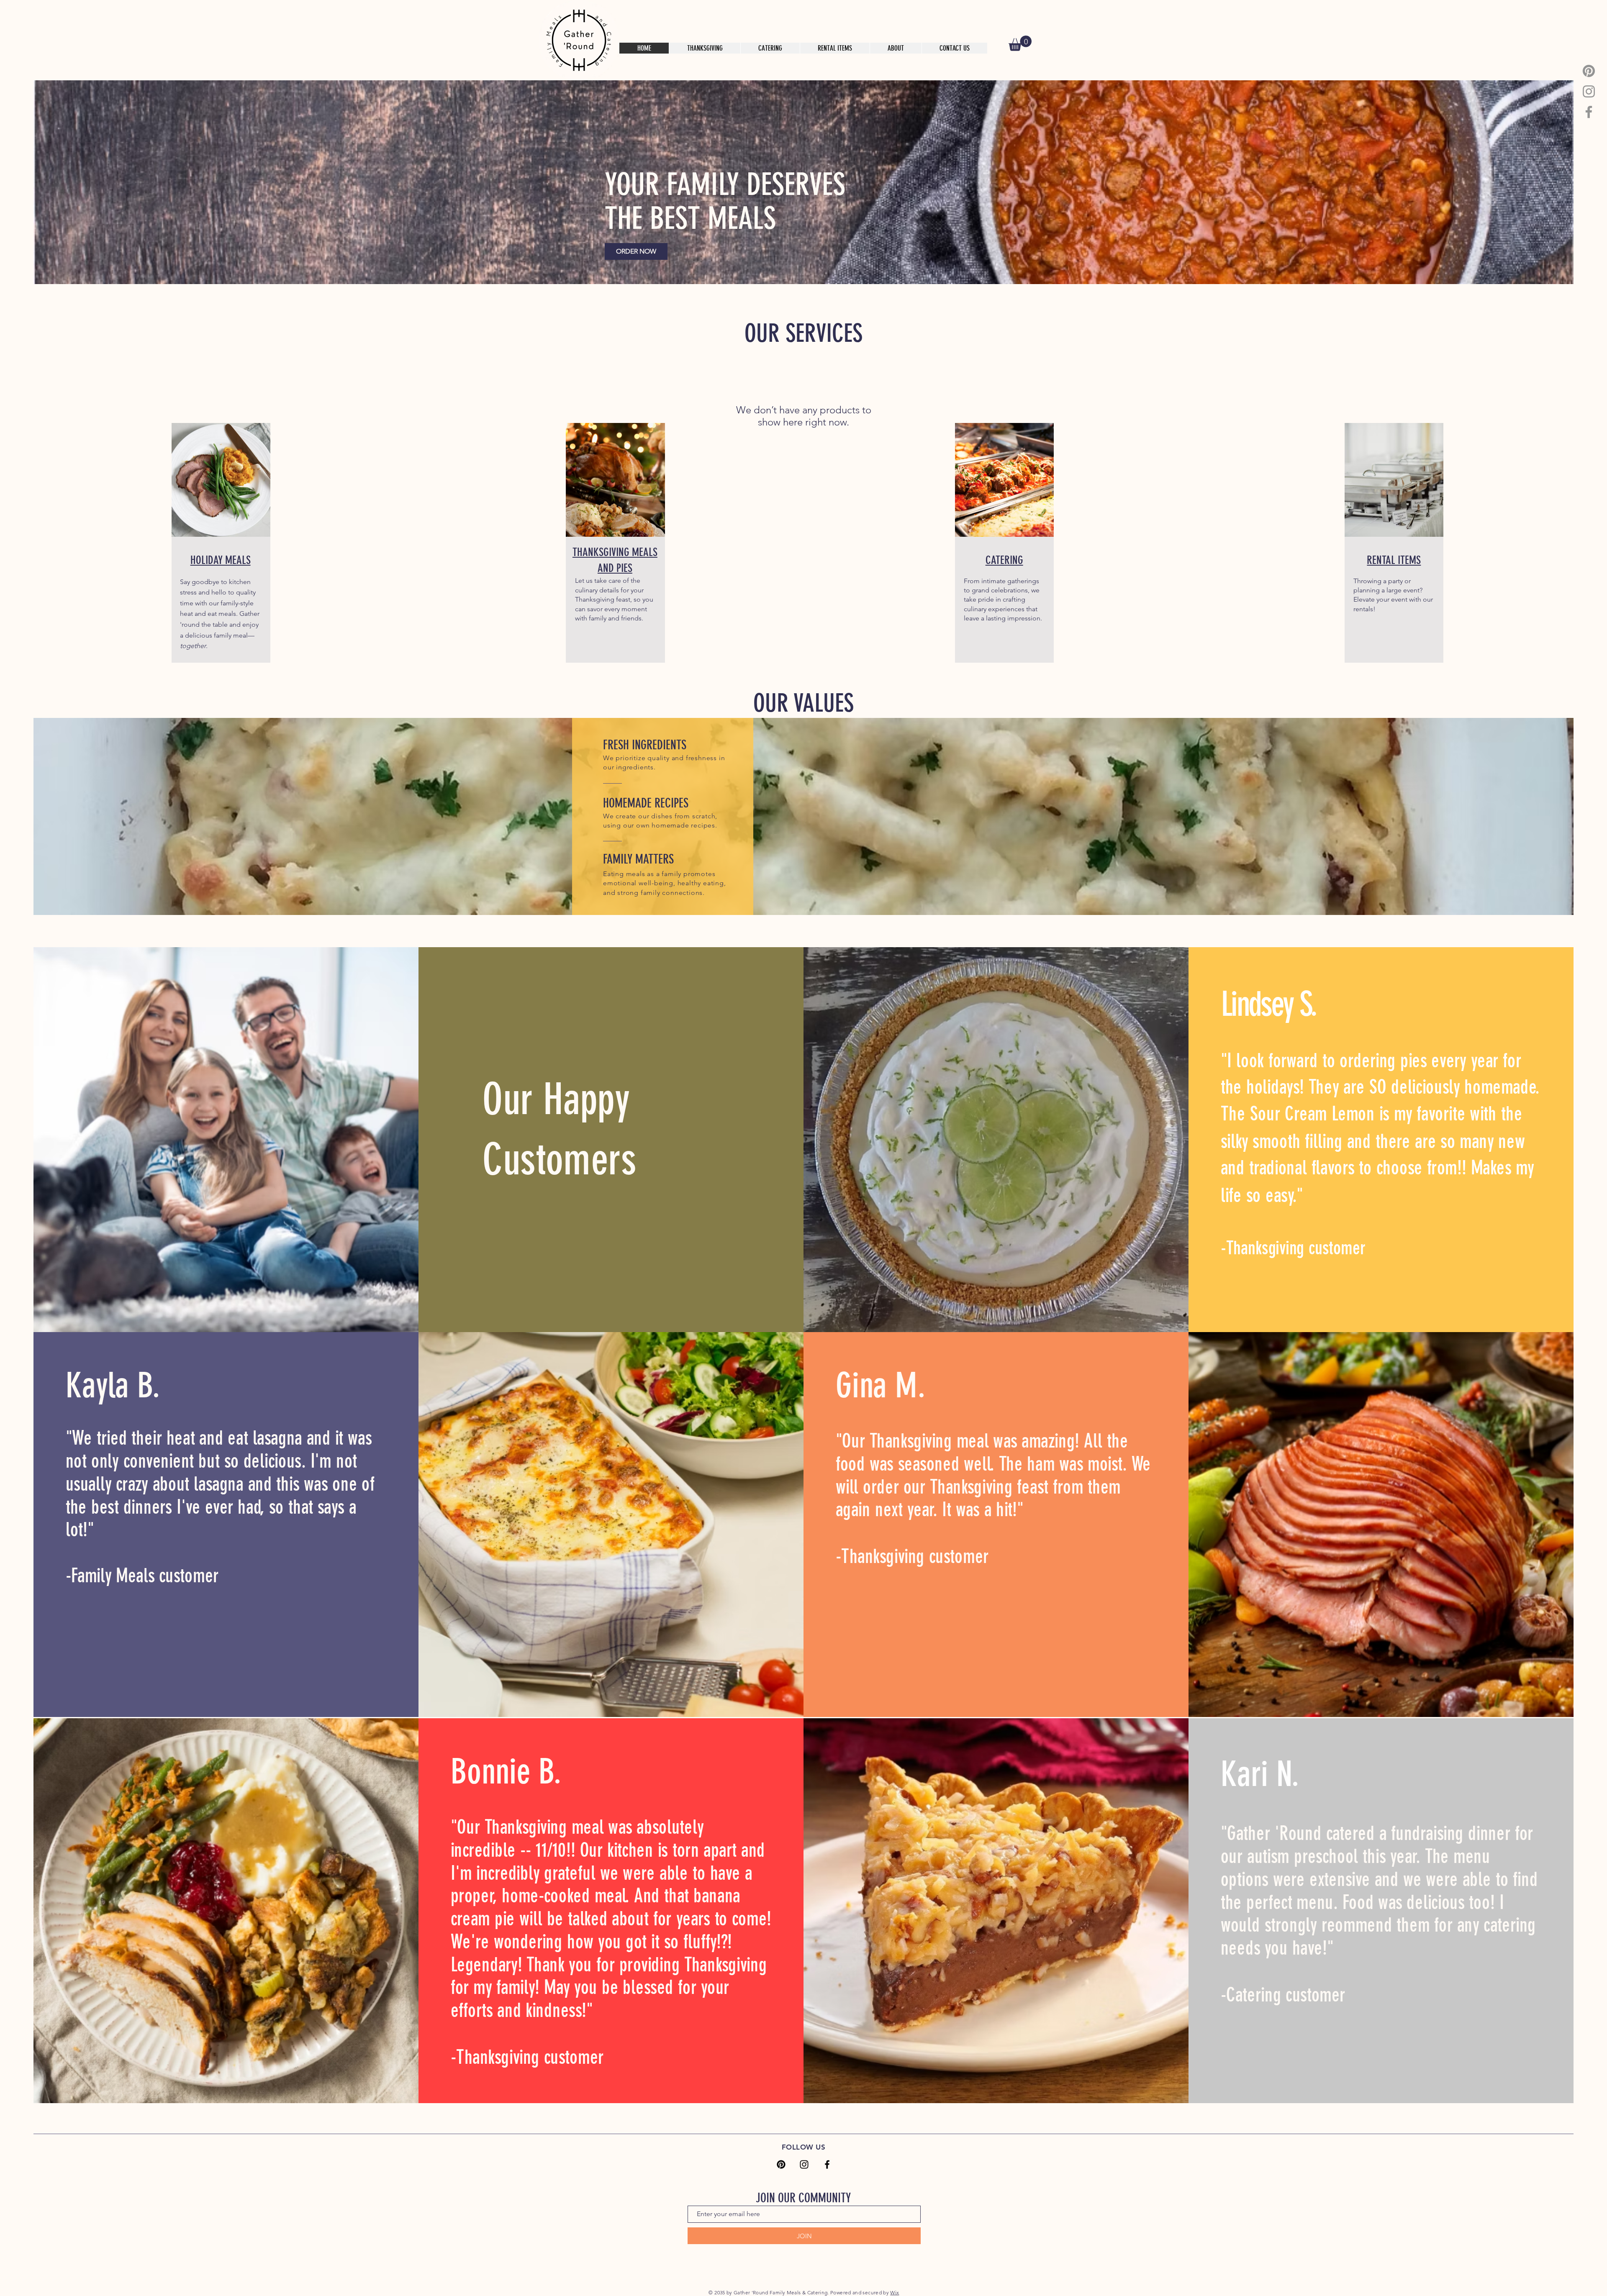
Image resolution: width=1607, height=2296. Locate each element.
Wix (895, 2292)
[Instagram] (1589, 91)
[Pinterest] (1589, 71)
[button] (1020, 43)
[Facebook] (1589, 112)
